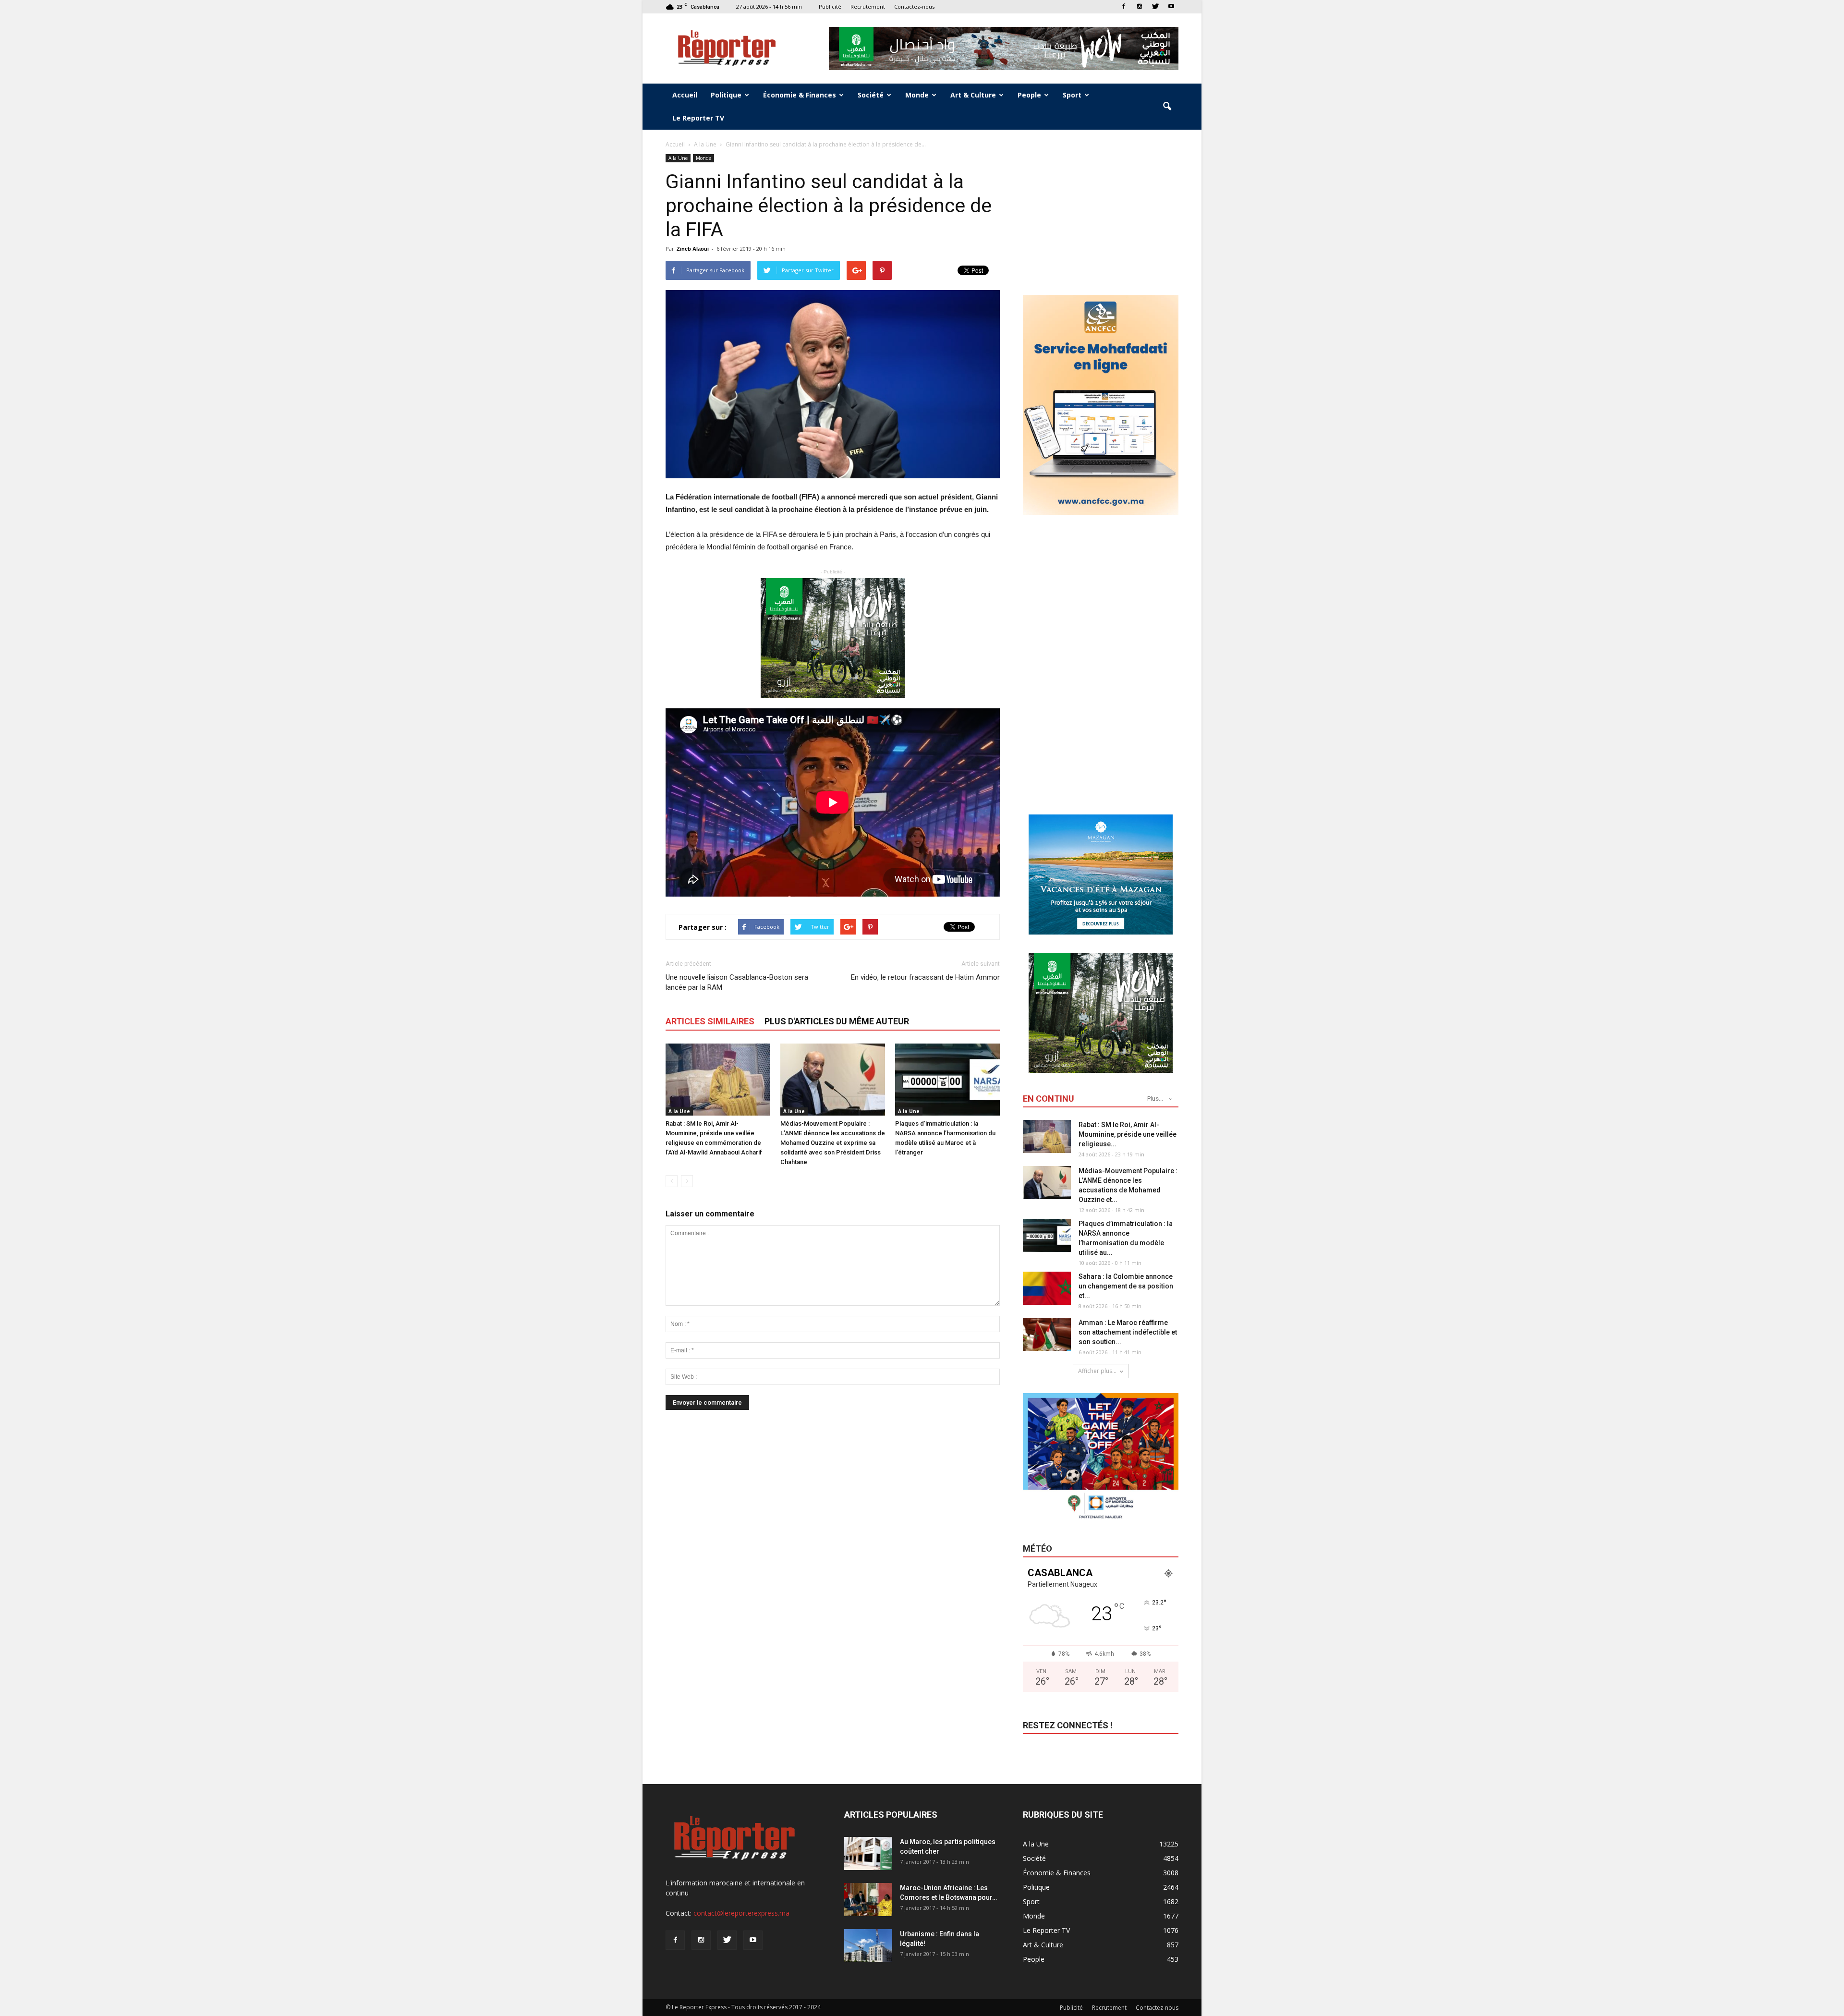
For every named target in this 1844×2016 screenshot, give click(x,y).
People (1029, 95)
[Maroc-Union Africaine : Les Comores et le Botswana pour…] (868, 1900)
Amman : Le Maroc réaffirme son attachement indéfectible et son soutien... (1128, 1332)
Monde (917, 95)
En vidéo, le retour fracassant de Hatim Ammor (925, 977)
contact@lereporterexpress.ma (741, 1913)
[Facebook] (1124, 6)
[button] (1167, 107)
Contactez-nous (914, 6)
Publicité (830, 6)
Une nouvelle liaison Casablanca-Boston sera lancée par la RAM (737, 982)
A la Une (678, 158)
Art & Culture (973, 95)
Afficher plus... (1097, 1371)
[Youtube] (1171, 6)
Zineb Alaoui (693, 249)
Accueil (685, 95)
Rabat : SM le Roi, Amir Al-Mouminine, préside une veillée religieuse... (1128, 1134)
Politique (726, 95)
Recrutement (868, 6)
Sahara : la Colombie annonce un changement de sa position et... (1126, 1286)
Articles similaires (710, 1021)
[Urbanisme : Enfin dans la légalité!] (868, 1946)
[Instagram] (1140, 6)
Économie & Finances (800, 95)
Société (871, 95)
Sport (1072, 95)
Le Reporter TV (698, 118)
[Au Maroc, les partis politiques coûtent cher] (868, 1853)
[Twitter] (1155, 6)
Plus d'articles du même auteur (837, 1021)
